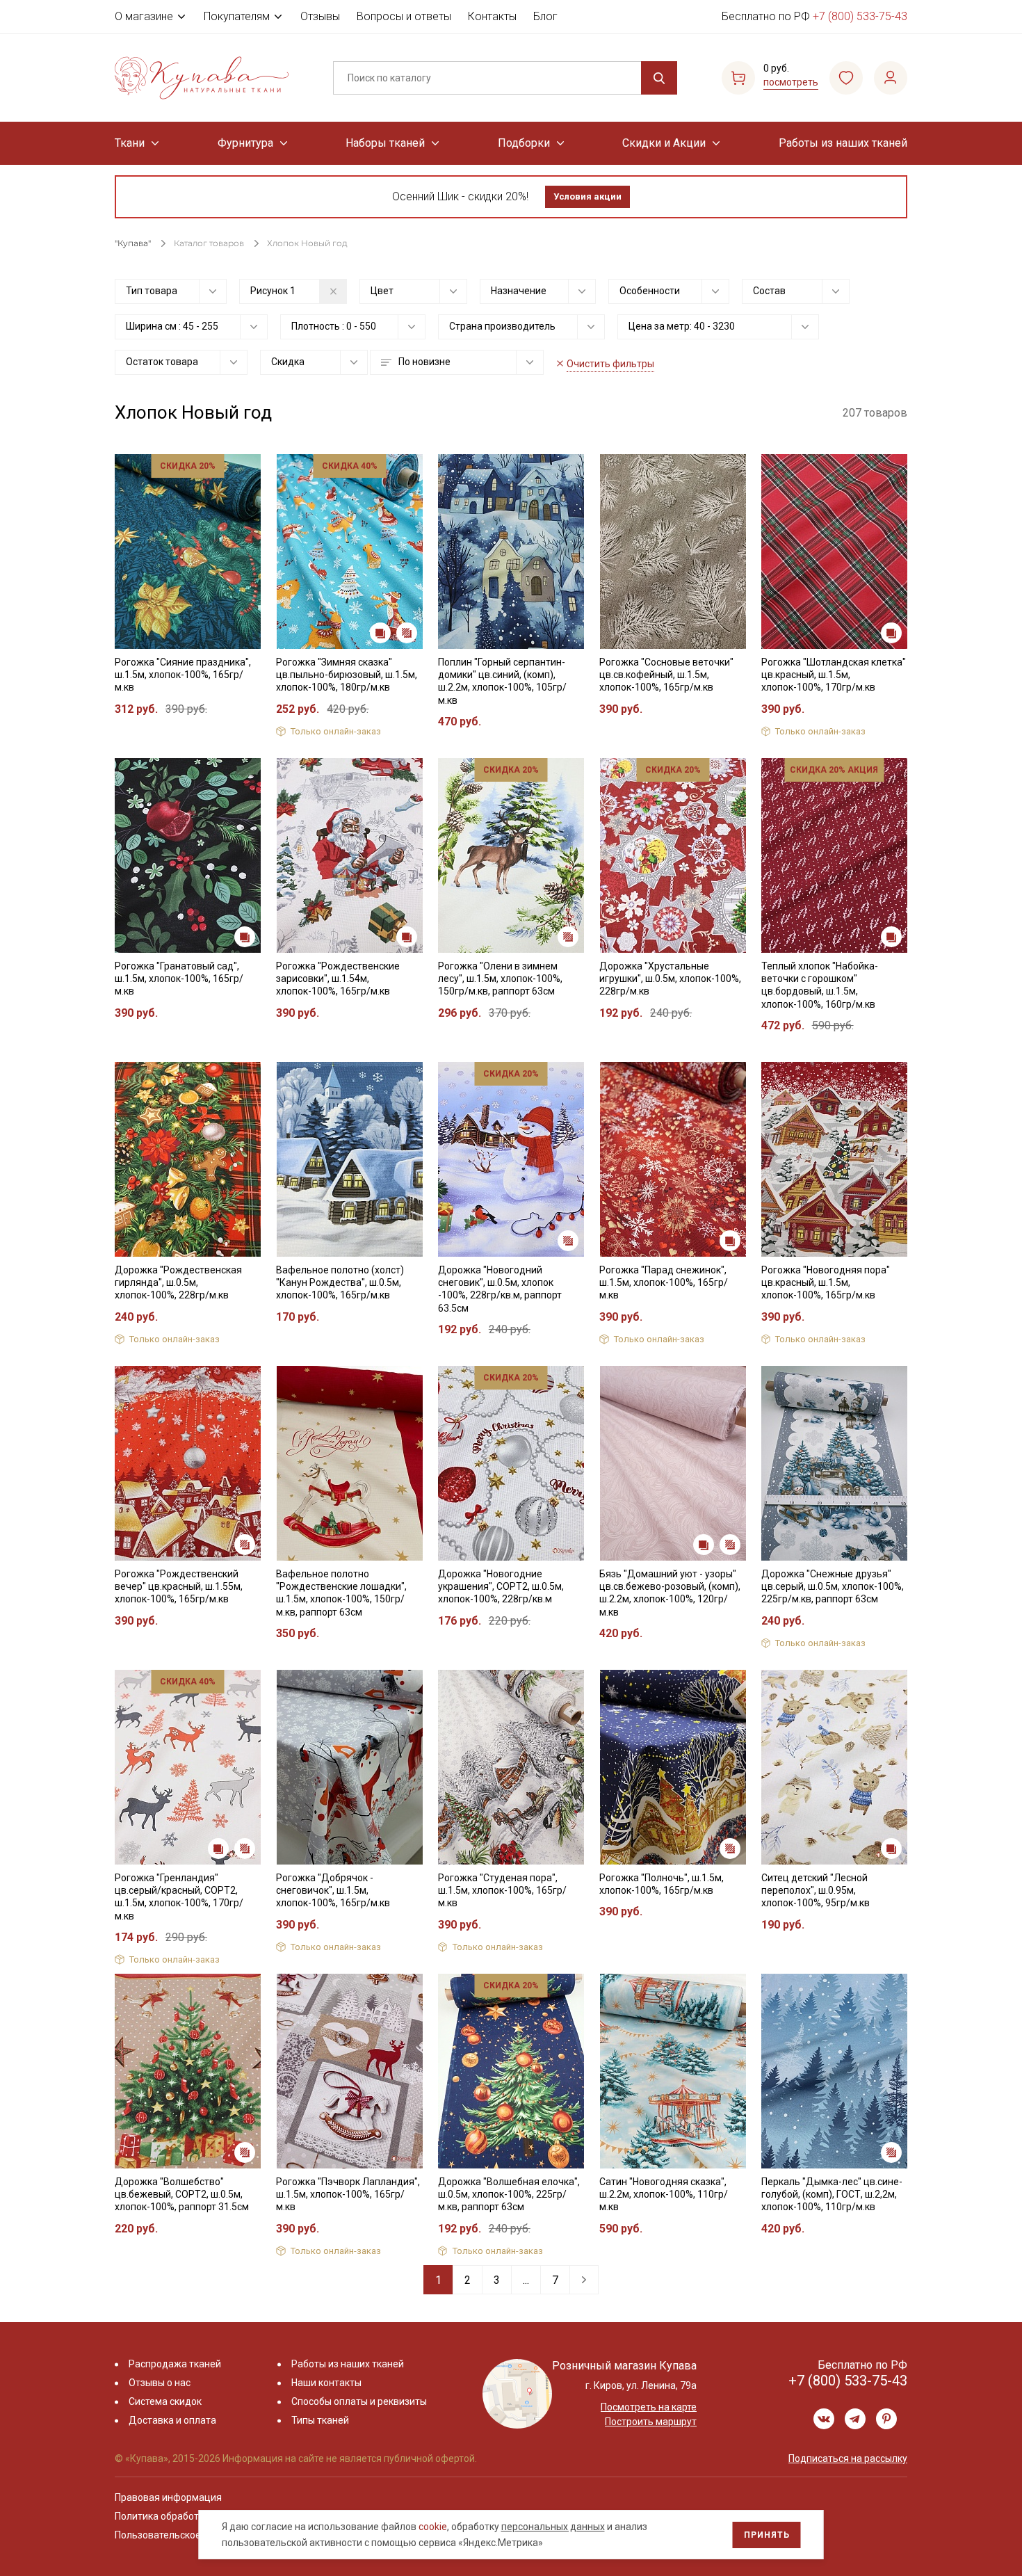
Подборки (524, 143)
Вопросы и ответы (404, 16)
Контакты (492, 16)
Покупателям (237, 16)
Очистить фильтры (610, 364)
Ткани (130, 143)
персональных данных (553, 2527)
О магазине (144, 16)
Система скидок (165, 2401)
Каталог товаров (209, 243)
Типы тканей (320, 2420)
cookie (433, 2527)
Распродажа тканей (175, 2364)
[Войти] (891, 78)
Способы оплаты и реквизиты (359, 2401)
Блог (545, 16)
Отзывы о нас (160, 2383)
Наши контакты (326, 2383)
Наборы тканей (385, 143)
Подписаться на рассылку (848, 2458)
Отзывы (320, 16)
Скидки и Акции (664, 143)
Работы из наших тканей (843, 143)
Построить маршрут (651, 2422)
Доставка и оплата (172, 2420)
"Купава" (133, 243)
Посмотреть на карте (649, 2407)
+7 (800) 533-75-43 (860, 16)
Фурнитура (245, 143)
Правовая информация (168, 2497)
